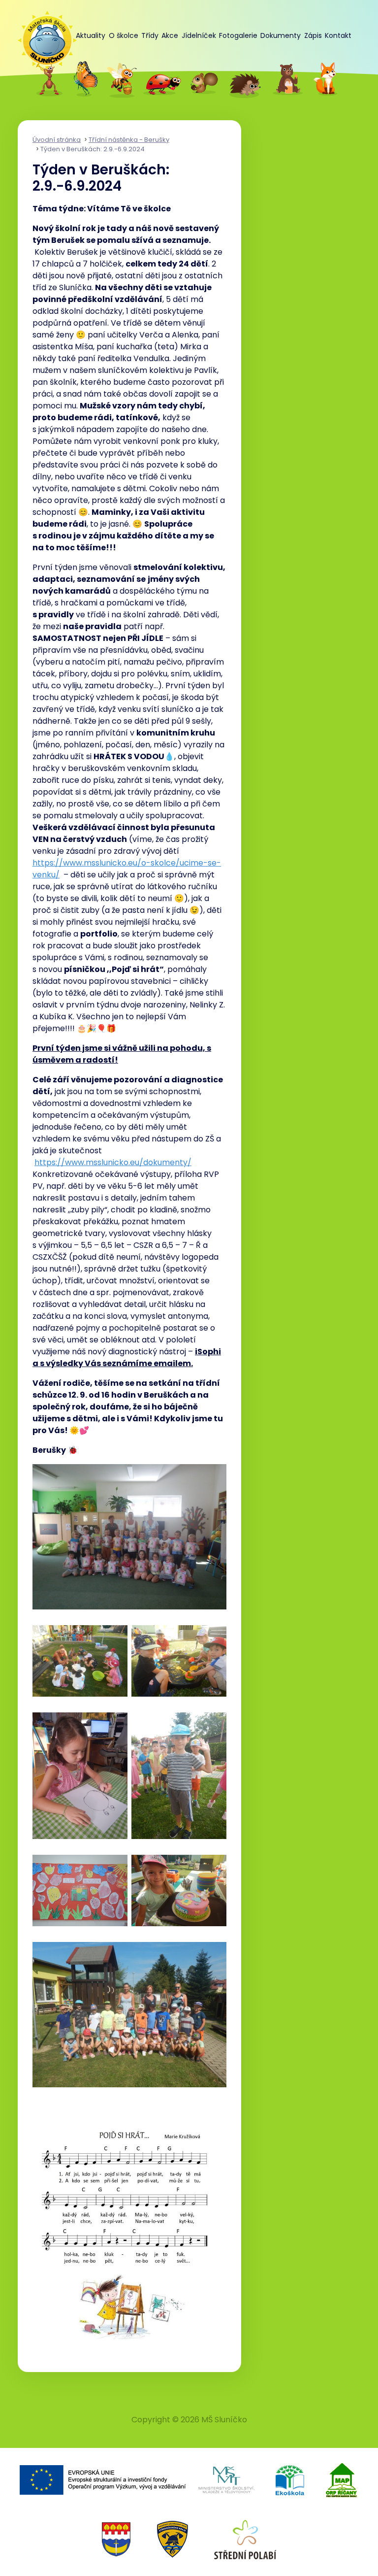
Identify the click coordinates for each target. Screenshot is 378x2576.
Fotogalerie (238, 35)
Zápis (313, 35)
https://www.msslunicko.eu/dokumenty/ (113, 1162)
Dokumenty (281, 35)
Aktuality (91, 35)
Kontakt (338, 35)
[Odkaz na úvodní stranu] (42, 35)
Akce (170, 35)
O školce (124, 35)
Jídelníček (199, 35)
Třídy (150, 35)
